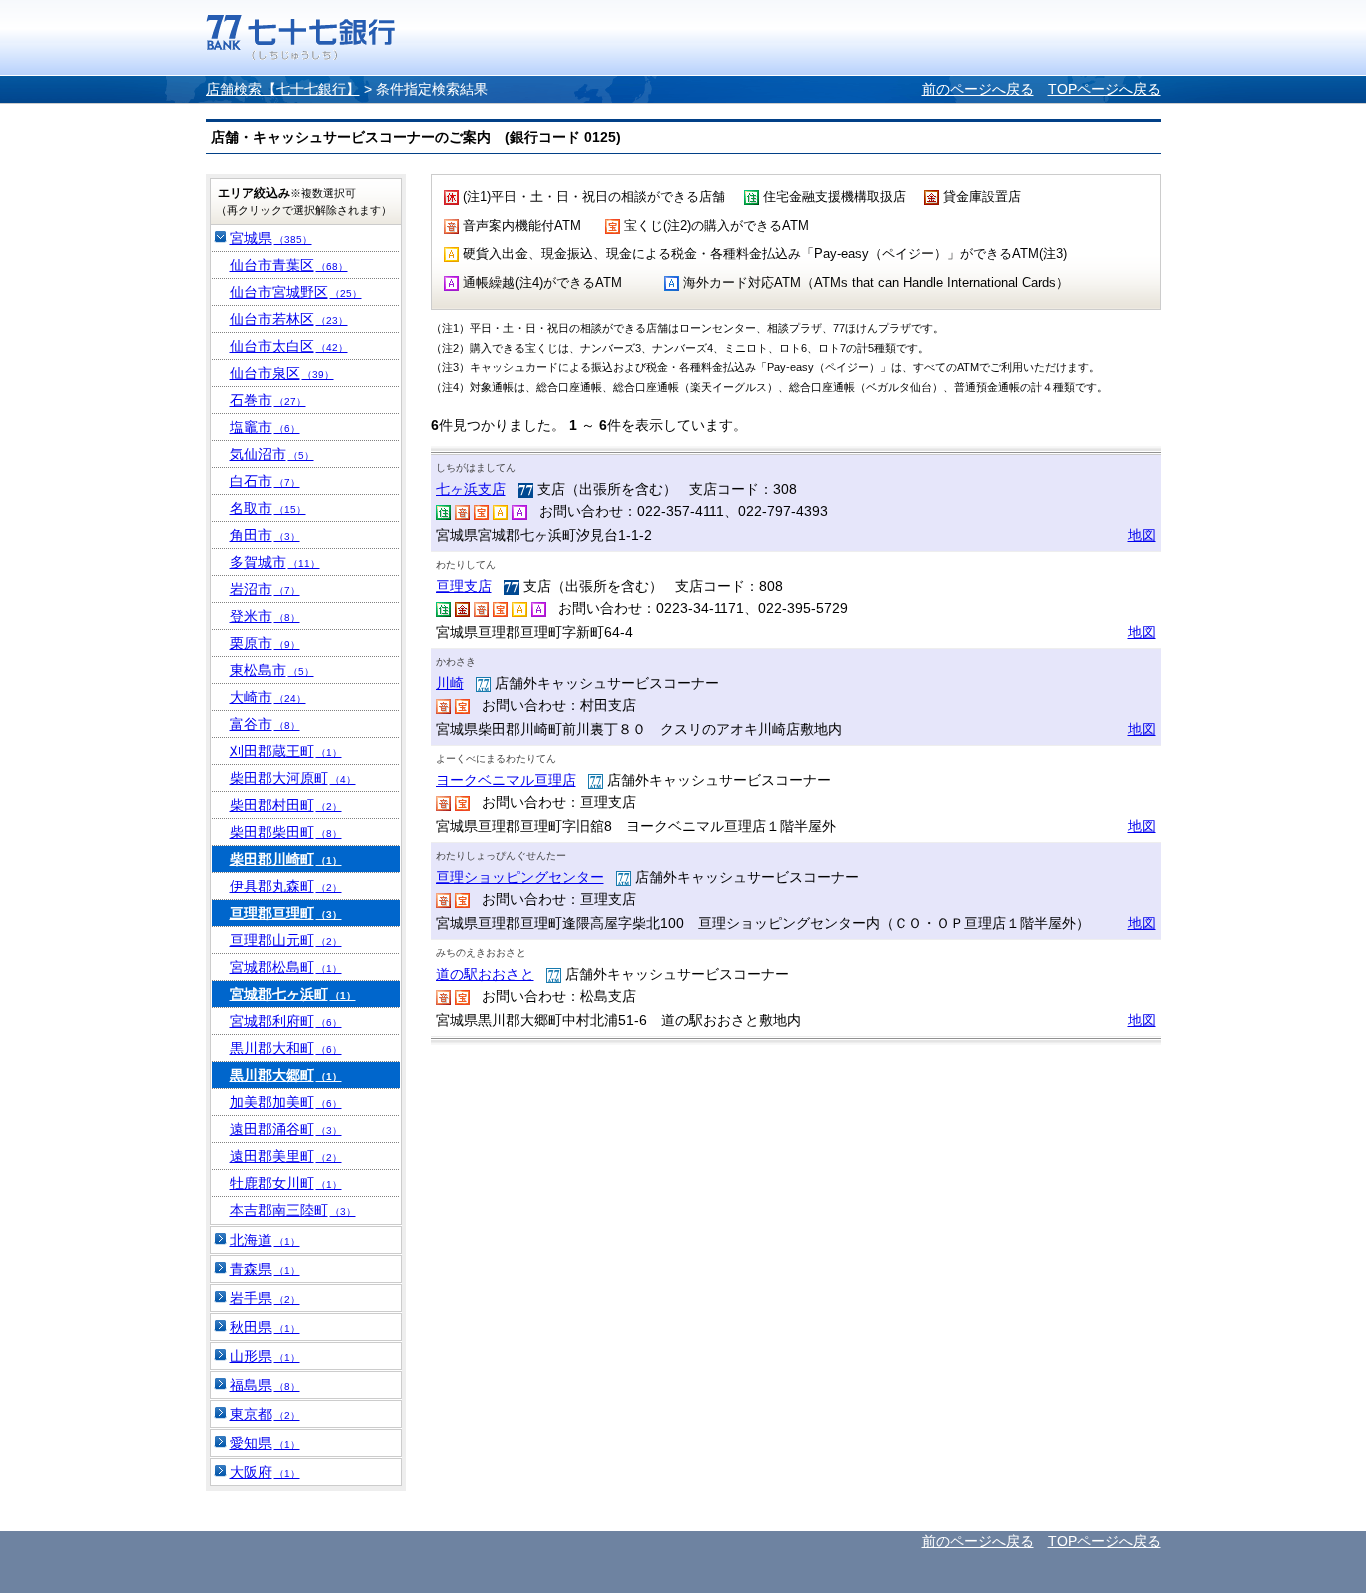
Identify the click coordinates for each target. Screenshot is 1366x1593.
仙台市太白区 (289, 346)
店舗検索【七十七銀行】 (283, 89)
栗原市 (265, 643)
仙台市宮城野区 (296, 292)
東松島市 (272, 670)
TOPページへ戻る (1104, 89)
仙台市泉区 (282, 373)
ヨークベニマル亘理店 (506, 780)
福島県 (265, 1385)
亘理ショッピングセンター (520, 877)
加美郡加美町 (286, 1102)
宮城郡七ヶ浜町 (293, 994)
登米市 (265, 616)
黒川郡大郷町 (286, 1075)
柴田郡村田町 (286, 805)
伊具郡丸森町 (286, 886)
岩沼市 (265, 589)
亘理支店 (464, 586)
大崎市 (268, 697)
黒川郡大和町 (286, 1048)
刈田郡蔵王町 (286, 751)
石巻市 (268, 400)
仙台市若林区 (289, 319)
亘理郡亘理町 (286, 913)
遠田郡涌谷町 (286, 1129)
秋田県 (265, 1327)
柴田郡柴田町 (286, 832)
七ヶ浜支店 (471, 489)
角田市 (265, 535)
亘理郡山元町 (286, 940)
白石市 (265, 481)
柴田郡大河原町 (293, 778)
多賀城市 (275, 562)
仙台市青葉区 (289, 265)
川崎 (450, 683)
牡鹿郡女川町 (286, 1183)
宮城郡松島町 (286, 967)
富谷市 (265, 724)
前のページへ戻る (978, 89)
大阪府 (265, 1472)
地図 (1142, 535)
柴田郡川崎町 (286, 859)
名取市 (268, 508)
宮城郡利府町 (286, 1021)
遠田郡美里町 (286, 1156)
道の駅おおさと (485, 974)
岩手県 (265, 1298)
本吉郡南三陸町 (293, 1210)
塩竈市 (265, 427)
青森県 (265, 1269)
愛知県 (265, 1443)
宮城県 (271, 238)
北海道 (265, 1240)
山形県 (265, 1356)
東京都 (265, 1414)
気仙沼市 (272, 454)
